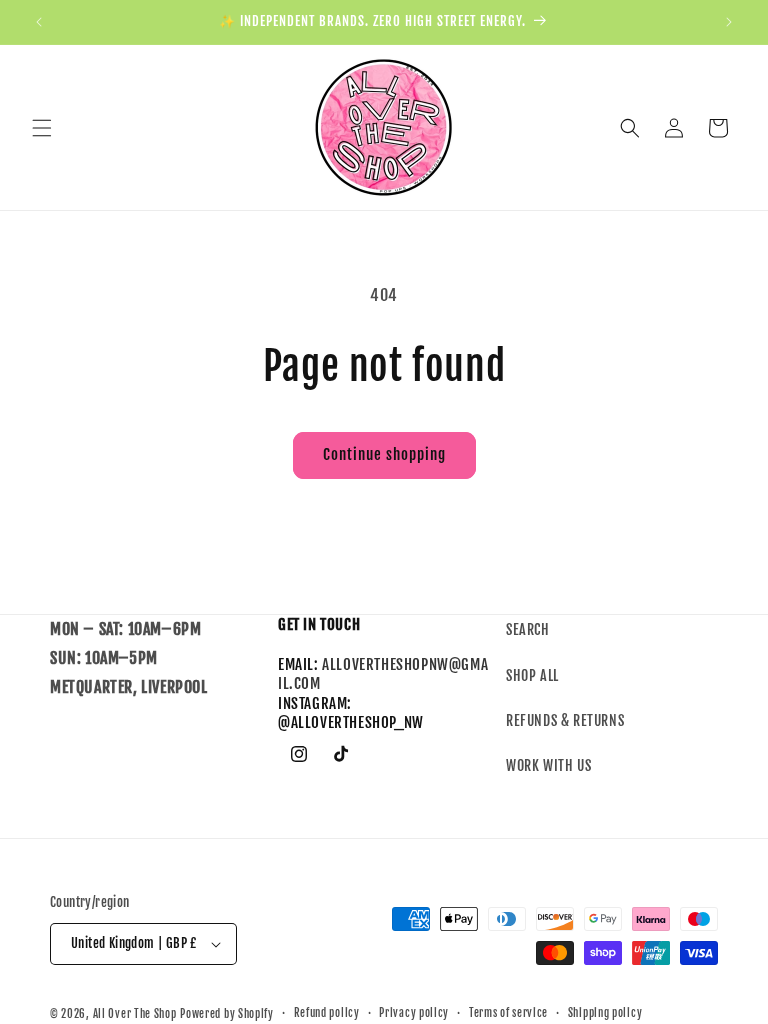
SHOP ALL (532, 675)
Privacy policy (414, 1013)
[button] (42, 128)
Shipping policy (605, 1013)
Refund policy (327, 1013)
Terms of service (508, 1013)
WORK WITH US (548, 765)
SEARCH (528, 629)
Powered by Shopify (227, 1014)
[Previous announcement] (39, 22)
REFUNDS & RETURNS (565, 720)
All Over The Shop (135, 1014)
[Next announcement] (729, 22)
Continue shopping (384, 454)
